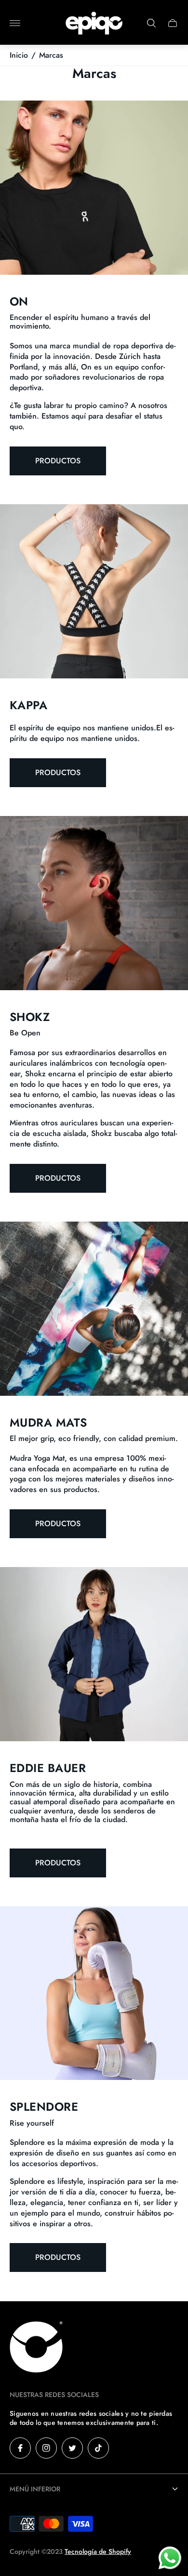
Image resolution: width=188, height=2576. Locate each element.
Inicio (19, 55)
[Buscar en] (151, 23)
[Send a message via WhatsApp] (170, 2558)
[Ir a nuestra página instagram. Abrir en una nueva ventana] (46, 2448)
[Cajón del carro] (173, 23)
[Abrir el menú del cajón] (15, 23)
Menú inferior (35, 2489)
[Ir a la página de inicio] (94, 23)
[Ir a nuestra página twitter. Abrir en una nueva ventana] (72, 2448)
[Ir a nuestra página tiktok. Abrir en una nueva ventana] (98, 2448)
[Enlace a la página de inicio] (36, 2348)
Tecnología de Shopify (98, 2551)
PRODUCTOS (58, 772)
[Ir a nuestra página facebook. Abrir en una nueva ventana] (20, 2448)
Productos (58, 461)
